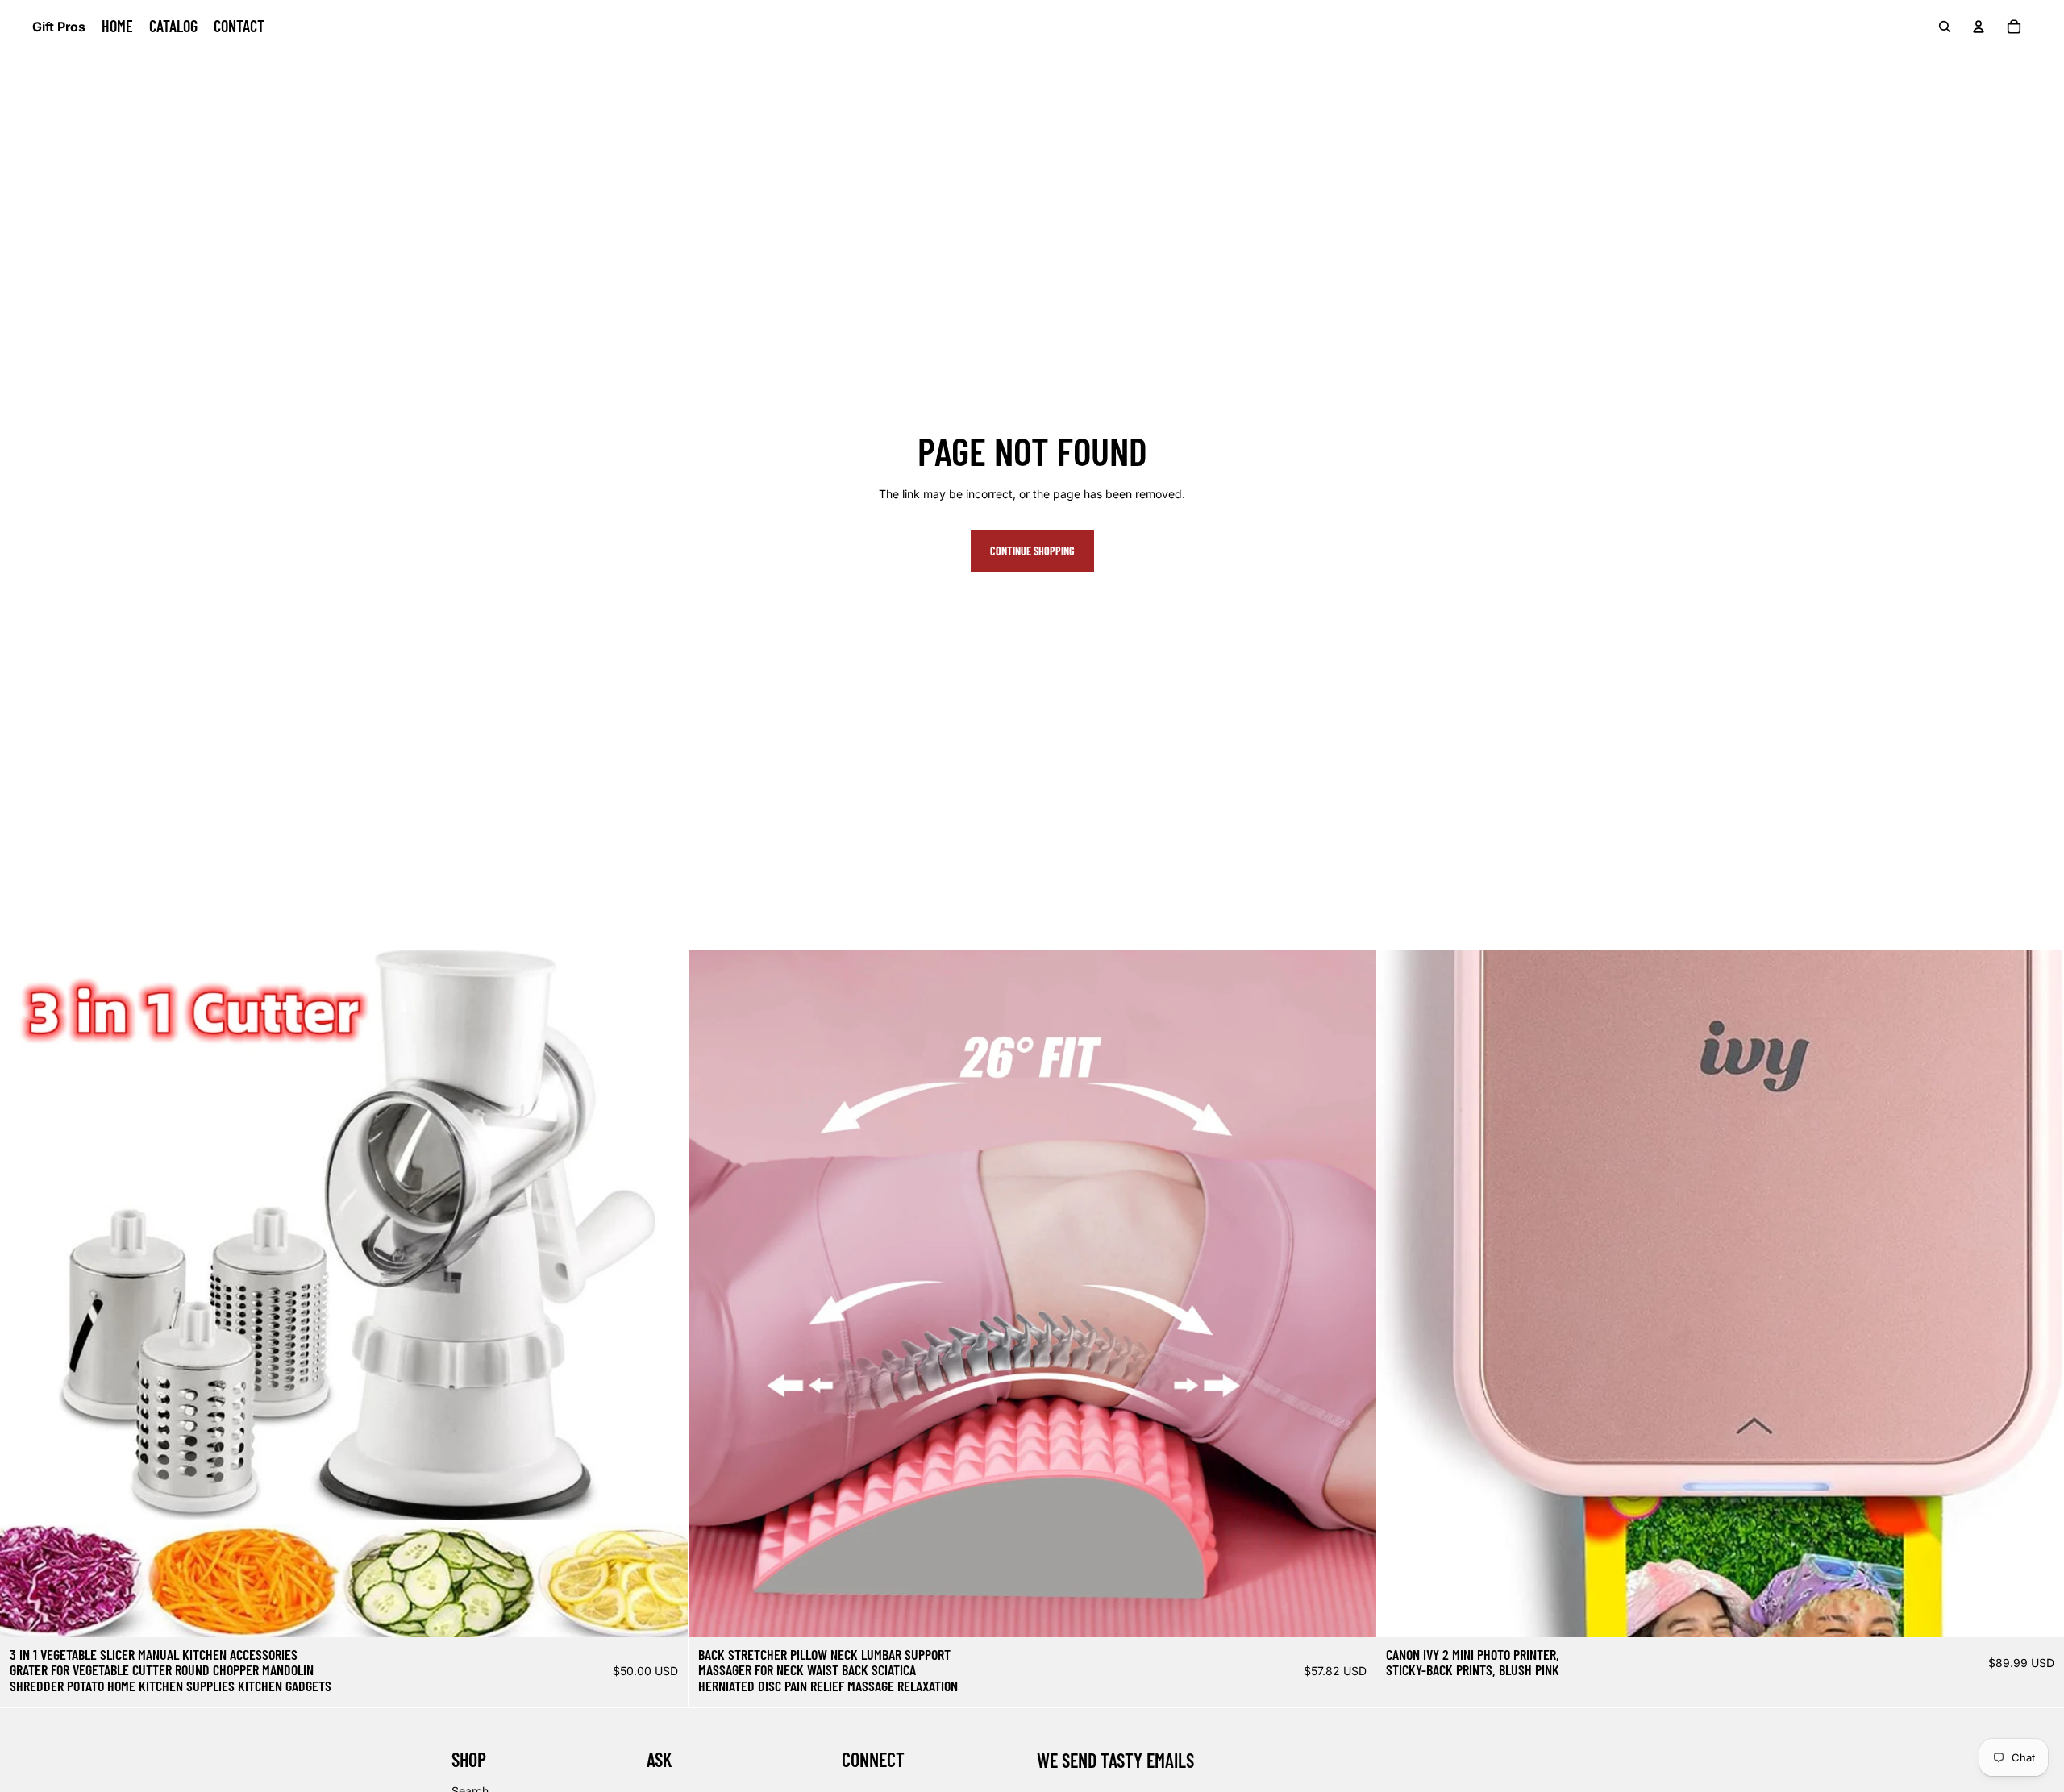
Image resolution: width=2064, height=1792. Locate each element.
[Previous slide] (24, 1293)
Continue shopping (1032, 551)
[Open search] (1945, 27)
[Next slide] (664, 1293)
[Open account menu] (1979, 27)
